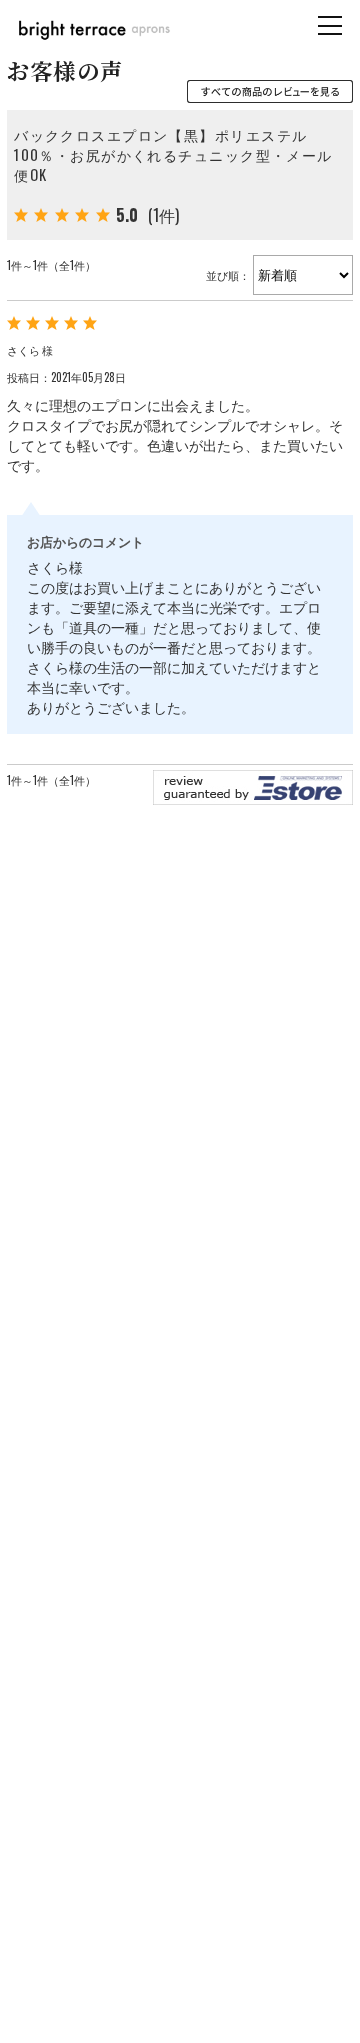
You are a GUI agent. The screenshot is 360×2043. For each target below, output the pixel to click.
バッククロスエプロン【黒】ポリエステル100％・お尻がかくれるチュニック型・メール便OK (173, 154)
